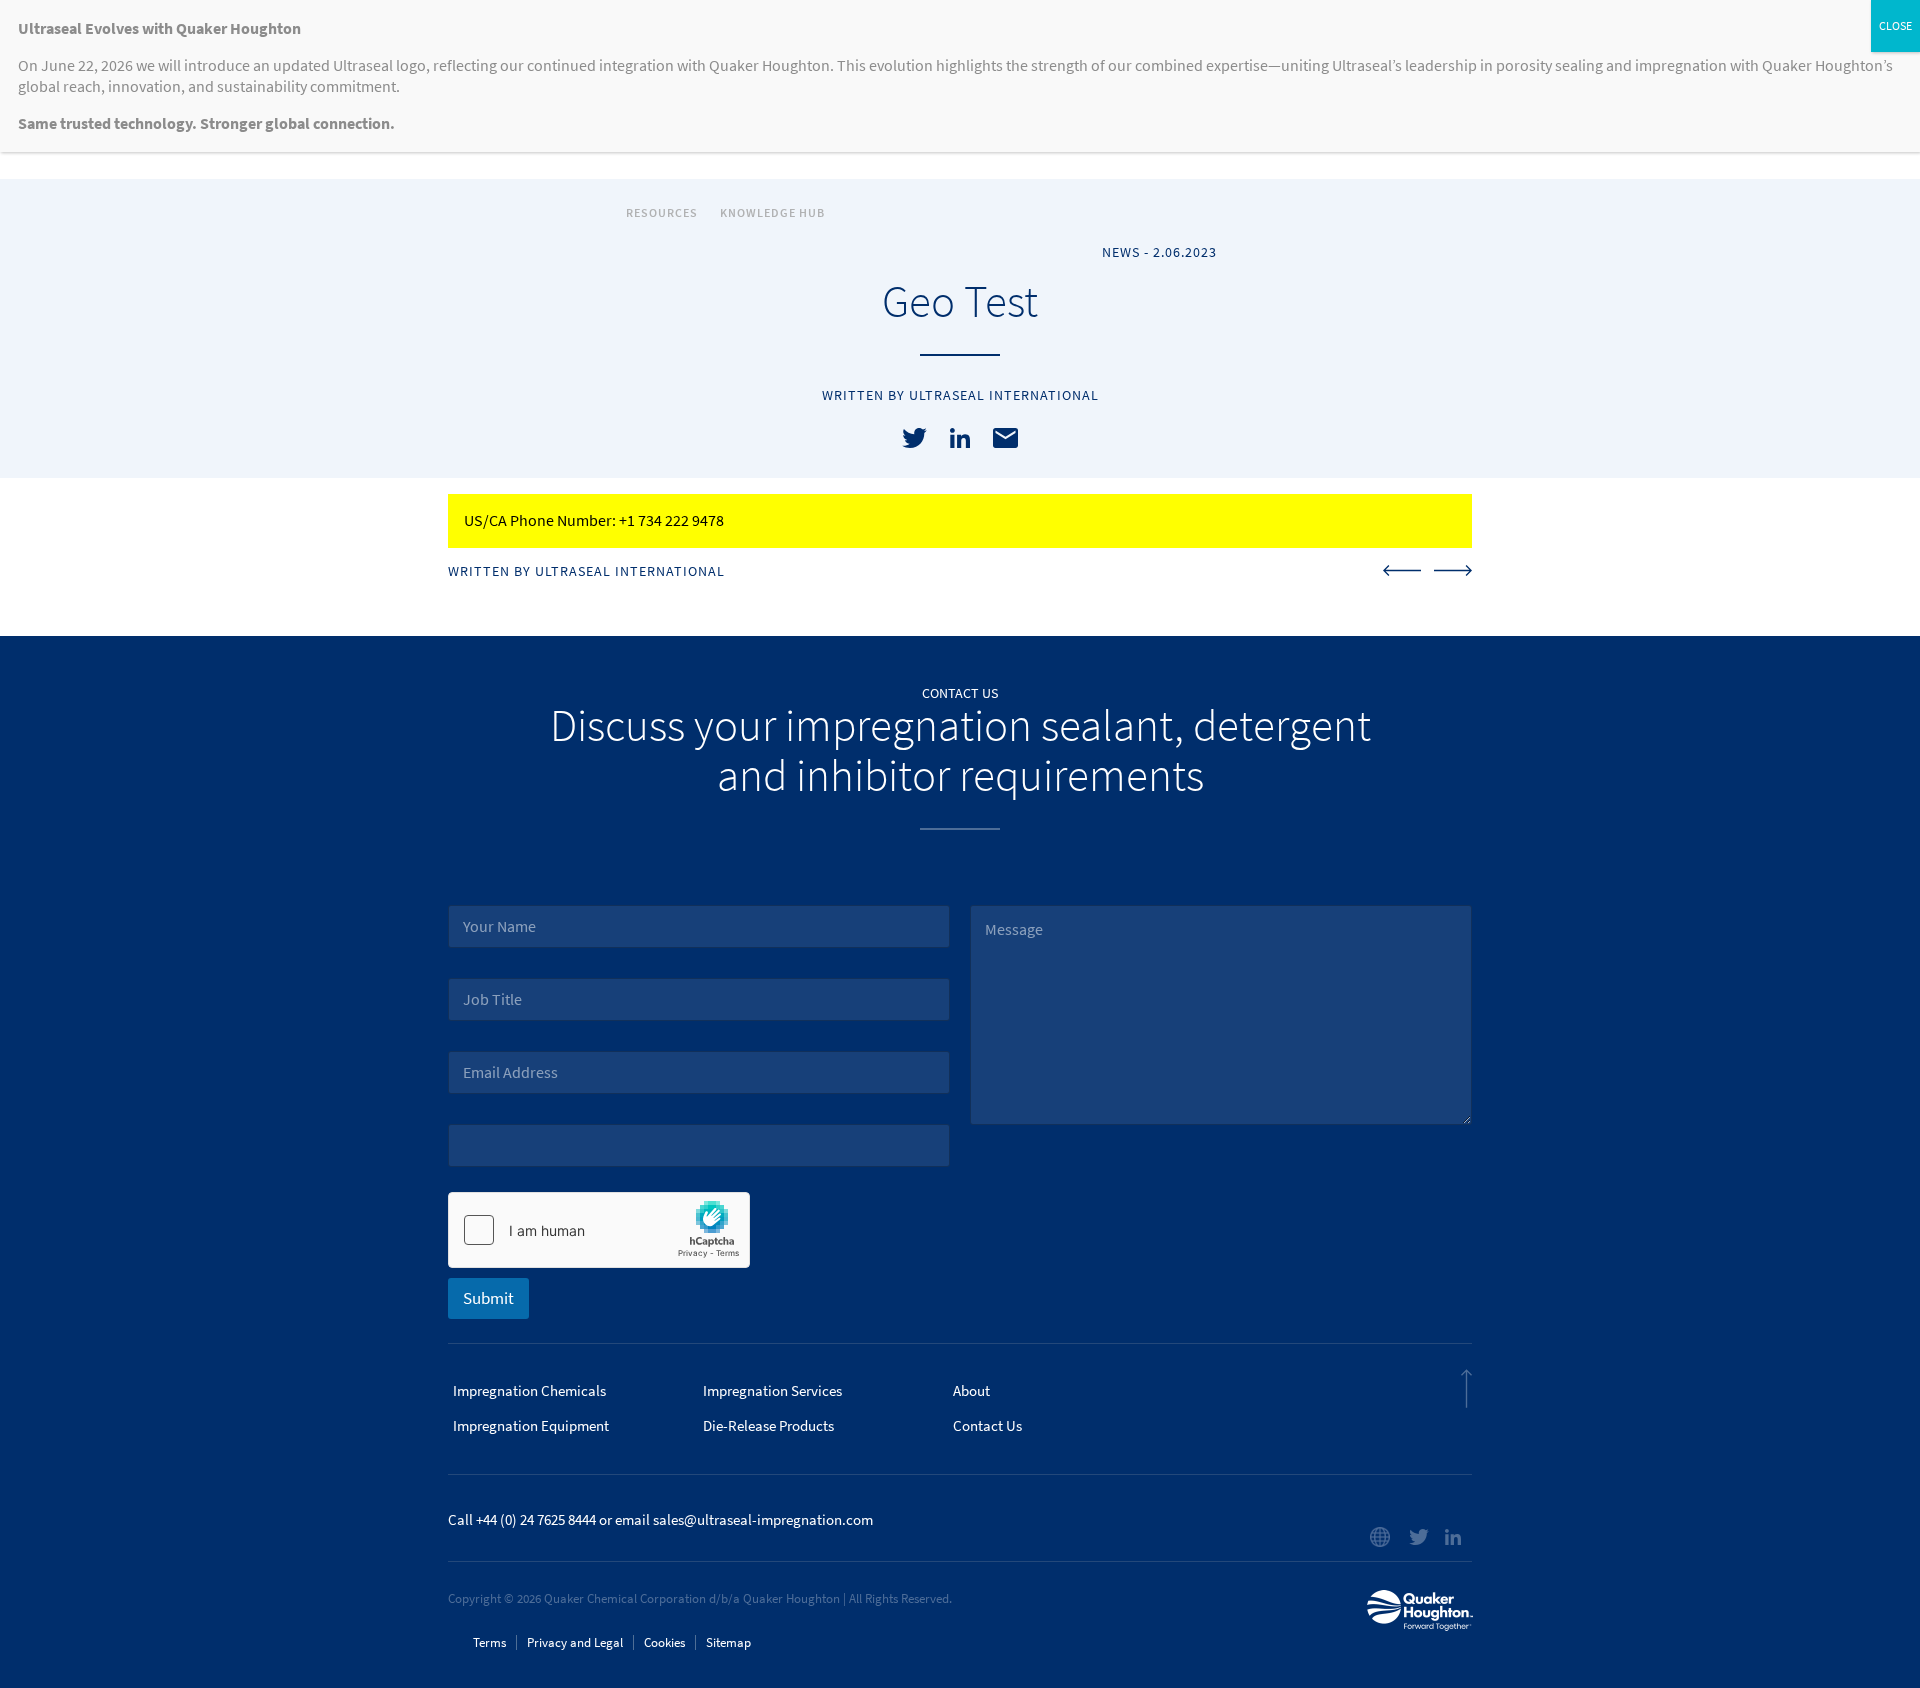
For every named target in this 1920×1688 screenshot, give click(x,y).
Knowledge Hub (772, 213)
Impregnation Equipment (531, 1426)
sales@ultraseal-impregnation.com (763, 1520)
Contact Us (987, 1426)
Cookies (664, 1642)
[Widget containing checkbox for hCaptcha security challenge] (599, 1230)
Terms (489, 1642)
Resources (662, 213)
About (971, 1391)
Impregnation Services (772, 1391)
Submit (488, 1298)
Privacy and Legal (575, 1642)
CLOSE (1895, 26)
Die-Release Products (768, 1426)
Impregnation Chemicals (529, 1391)
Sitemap (728, 1642)
